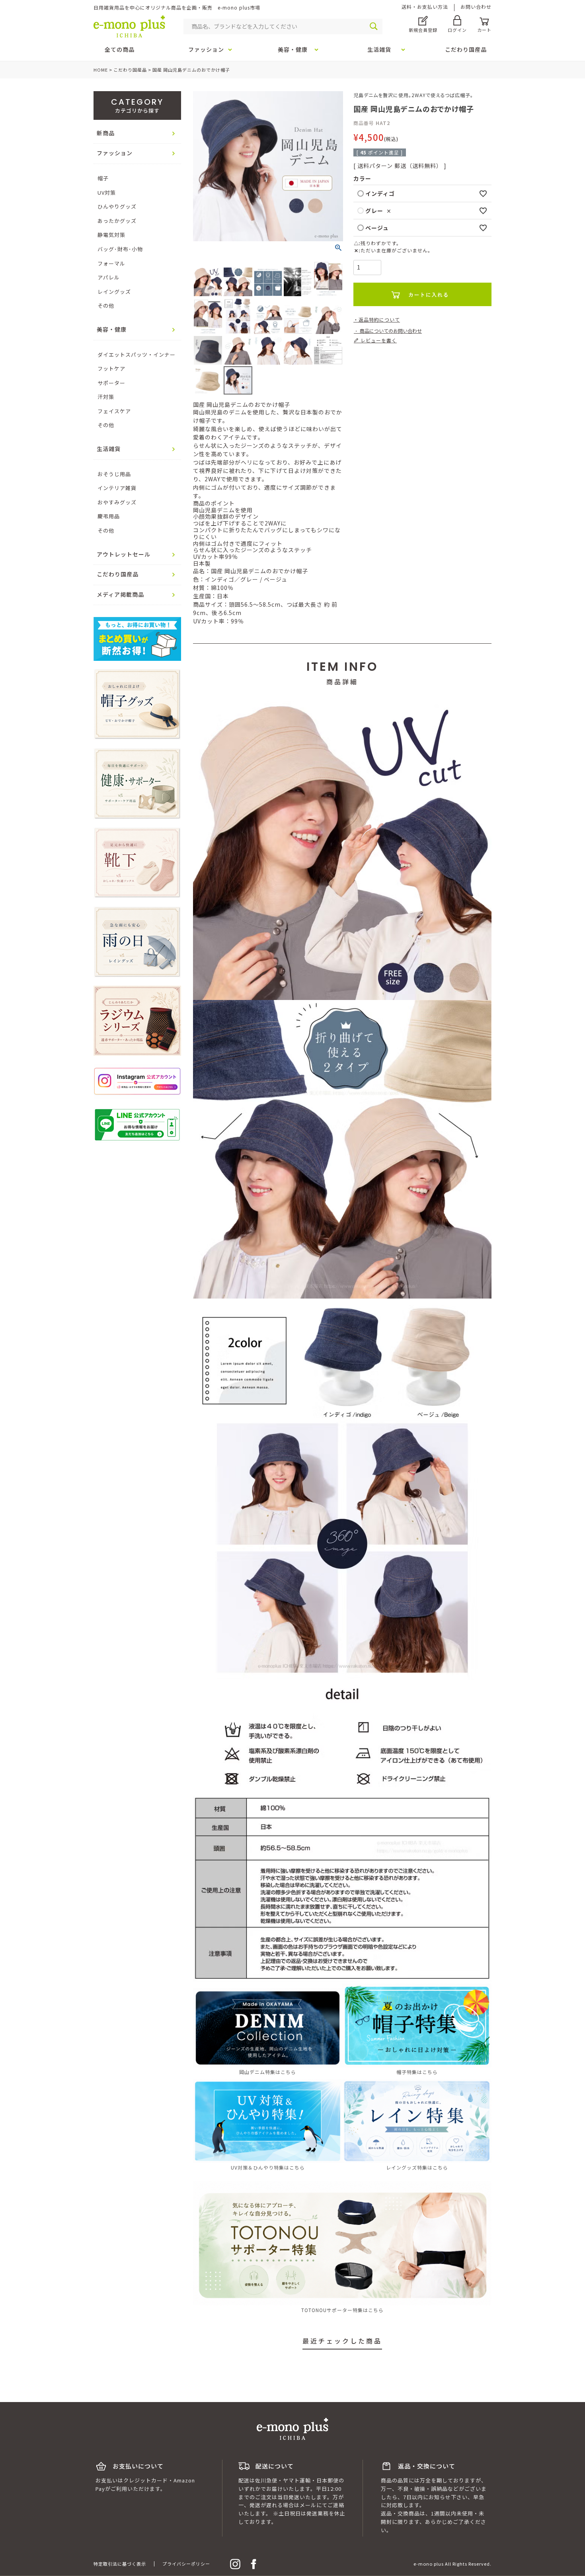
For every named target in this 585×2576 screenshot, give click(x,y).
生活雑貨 (109, 449)
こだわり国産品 (130, 70)
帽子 (103, 178)
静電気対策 (111, 235)
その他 (106, 306)
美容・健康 (112, 329)
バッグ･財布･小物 (120, 249)
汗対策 (106, 397)
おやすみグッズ (117, 502)
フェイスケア (114, 411)
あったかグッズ (117, 221)
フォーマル (111, 263)
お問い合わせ (476, 7)
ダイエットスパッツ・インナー (136, 354)
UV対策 (107, 192)
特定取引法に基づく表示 (120, 2564)
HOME (101, 70)
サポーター (111, 383)
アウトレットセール (124, 554)
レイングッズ (114, 292)
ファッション (115, 153)
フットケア (111, 368)
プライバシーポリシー (186, 2564)
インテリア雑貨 (117, 488)
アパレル (109, 277)
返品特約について (379, 319)
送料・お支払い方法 (425, 7)
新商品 (106, 133)
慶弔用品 (109, 516)
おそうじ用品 (114, 474)
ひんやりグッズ (117, 206)
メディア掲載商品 (120, 594)
